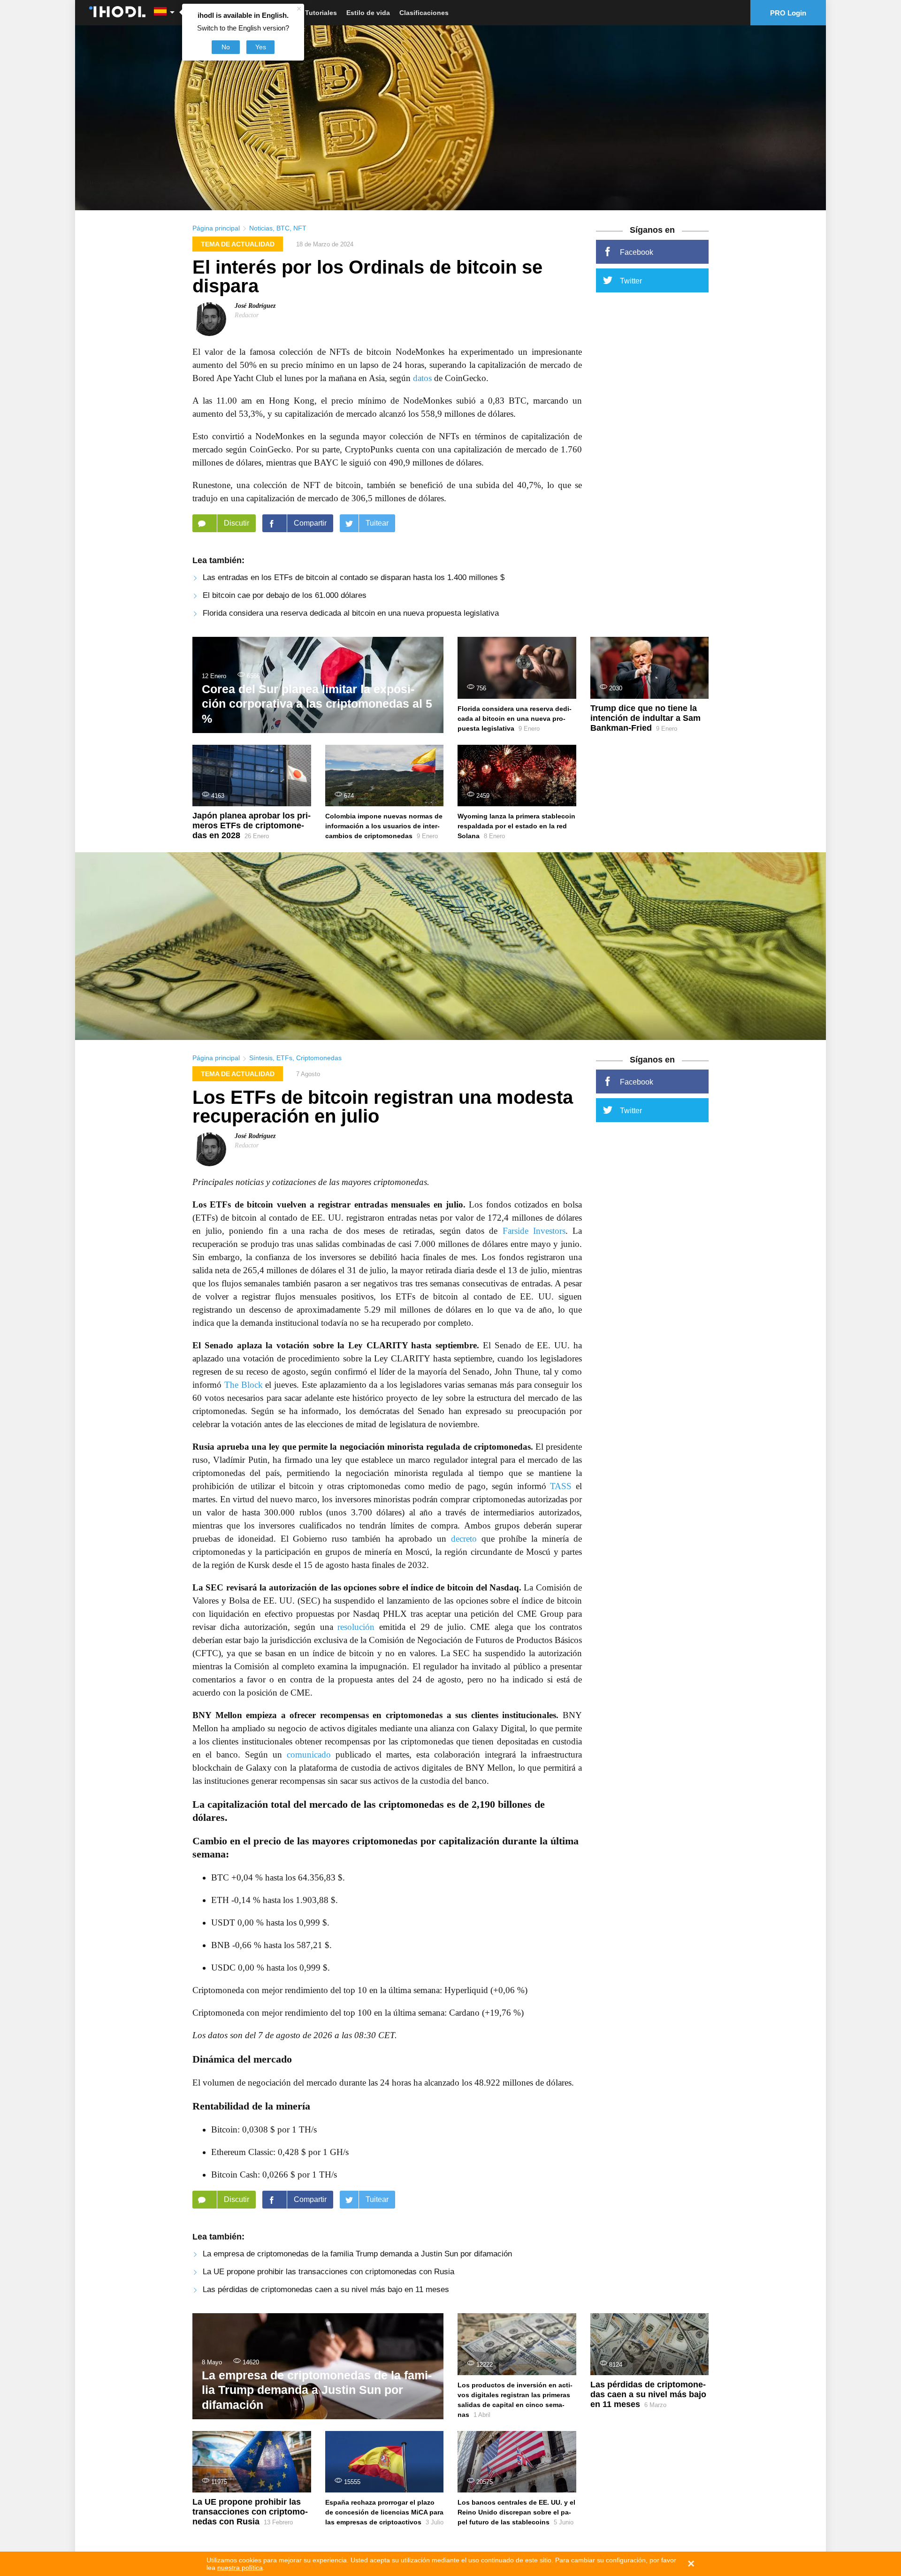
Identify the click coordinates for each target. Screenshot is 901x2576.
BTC (283, 228)
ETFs (284, 1058)
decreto (464, 1539)
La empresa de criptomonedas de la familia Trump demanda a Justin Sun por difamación (357, 2254)
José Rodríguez (255, 306)
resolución (356, 1627)
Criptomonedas (319, 1058)
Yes (261, 47)
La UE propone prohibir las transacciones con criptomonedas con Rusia (328, 2272)
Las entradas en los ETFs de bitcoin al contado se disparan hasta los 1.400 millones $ (354, 577)
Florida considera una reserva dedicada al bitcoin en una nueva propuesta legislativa (351, 613)
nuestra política (240, 2568)
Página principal (216, 228)
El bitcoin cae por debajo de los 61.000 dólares (285, 595)
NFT (300, 228)
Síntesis (261, 1058)
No (226, 47)
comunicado (309, 1754)
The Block (244, 1385)
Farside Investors (534, 1231)
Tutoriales (321, 13)
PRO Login (788, 13)
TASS (561, 1486)
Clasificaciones (424, 13)
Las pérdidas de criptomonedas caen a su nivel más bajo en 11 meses (326, 2289)
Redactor (247, 315)
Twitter (631, 281)
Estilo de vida (368, 13)
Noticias (261, 228)
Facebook (637, 252)
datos (422, 378)
